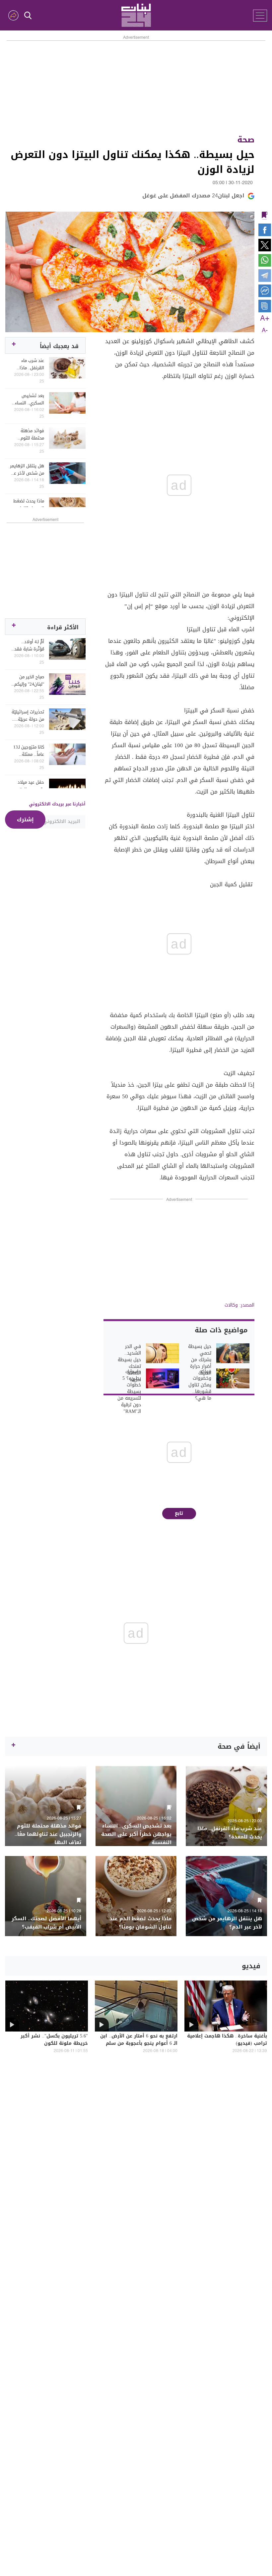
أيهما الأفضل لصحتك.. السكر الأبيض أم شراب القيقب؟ (46, 1923)
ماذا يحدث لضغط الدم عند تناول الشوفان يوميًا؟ (29, 505)
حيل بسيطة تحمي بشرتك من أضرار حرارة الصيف (200, 1360)
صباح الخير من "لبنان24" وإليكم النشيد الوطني (29, 681)
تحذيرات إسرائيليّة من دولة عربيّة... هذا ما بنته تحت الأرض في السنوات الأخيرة (28, 716)
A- (265, 331)
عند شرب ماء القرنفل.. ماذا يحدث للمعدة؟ (31, 364)
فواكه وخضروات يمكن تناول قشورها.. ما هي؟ (200, 1385)
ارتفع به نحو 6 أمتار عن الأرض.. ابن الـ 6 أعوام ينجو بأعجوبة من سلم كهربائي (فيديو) (139, 2044)
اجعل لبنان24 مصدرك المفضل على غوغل (193, 196)
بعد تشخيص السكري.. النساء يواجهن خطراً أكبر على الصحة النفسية (28, 399)
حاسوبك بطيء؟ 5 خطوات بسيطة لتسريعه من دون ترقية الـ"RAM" (129, 1392)
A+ (265, 319)
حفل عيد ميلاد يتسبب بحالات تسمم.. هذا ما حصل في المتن (30, 786)
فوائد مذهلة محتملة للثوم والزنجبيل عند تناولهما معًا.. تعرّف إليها (32, 435)
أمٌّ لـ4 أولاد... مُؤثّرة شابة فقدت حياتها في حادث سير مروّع (28, 645)
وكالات (231, 1305)
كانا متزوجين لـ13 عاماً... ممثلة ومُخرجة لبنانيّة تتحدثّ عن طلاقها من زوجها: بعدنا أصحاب (28, 751)
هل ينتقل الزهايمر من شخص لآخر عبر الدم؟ (27, 470)
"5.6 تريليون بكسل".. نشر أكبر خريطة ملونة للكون (54, 2040)
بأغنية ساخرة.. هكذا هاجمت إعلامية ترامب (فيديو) (227, 2040)
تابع (179, 1513)
